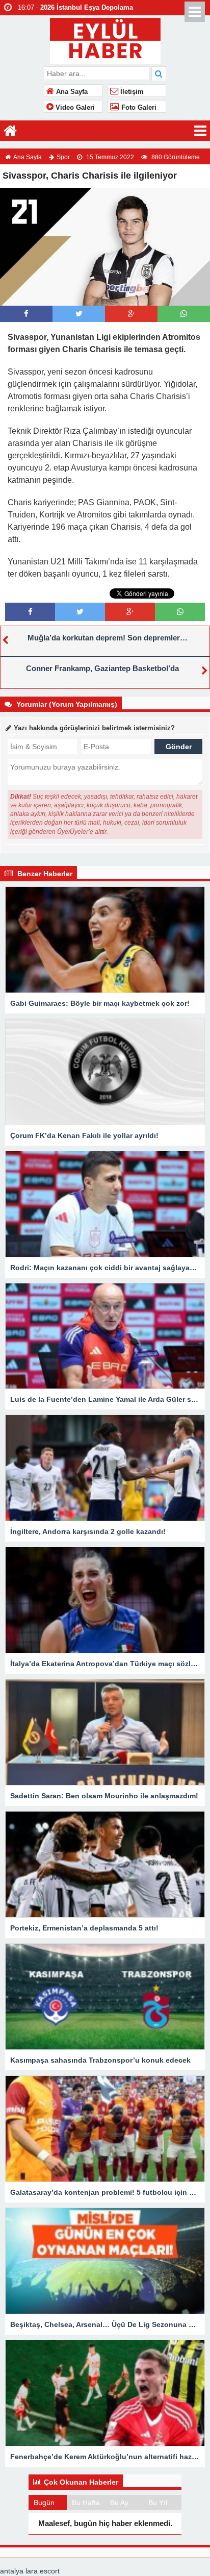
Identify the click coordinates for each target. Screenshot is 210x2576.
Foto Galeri (138, 108)
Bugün (44, 2503)
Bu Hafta (86, 2503)
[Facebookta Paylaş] (26, 314)
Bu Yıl (158, 2503)
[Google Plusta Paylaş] (132, 314)
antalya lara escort (30, 2571)
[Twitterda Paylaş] (79, 314)
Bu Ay (119, 2503)
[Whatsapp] (184, 314)
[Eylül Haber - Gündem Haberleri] (105, 40)
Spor (63, 157)
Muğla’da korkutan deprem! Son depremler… (108, 638)
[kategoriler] (200, 131)
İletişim (131, 92)
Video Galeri (74, 108)
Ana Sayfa (71, 92)
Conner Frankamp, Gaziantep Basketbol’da (102, 668)
